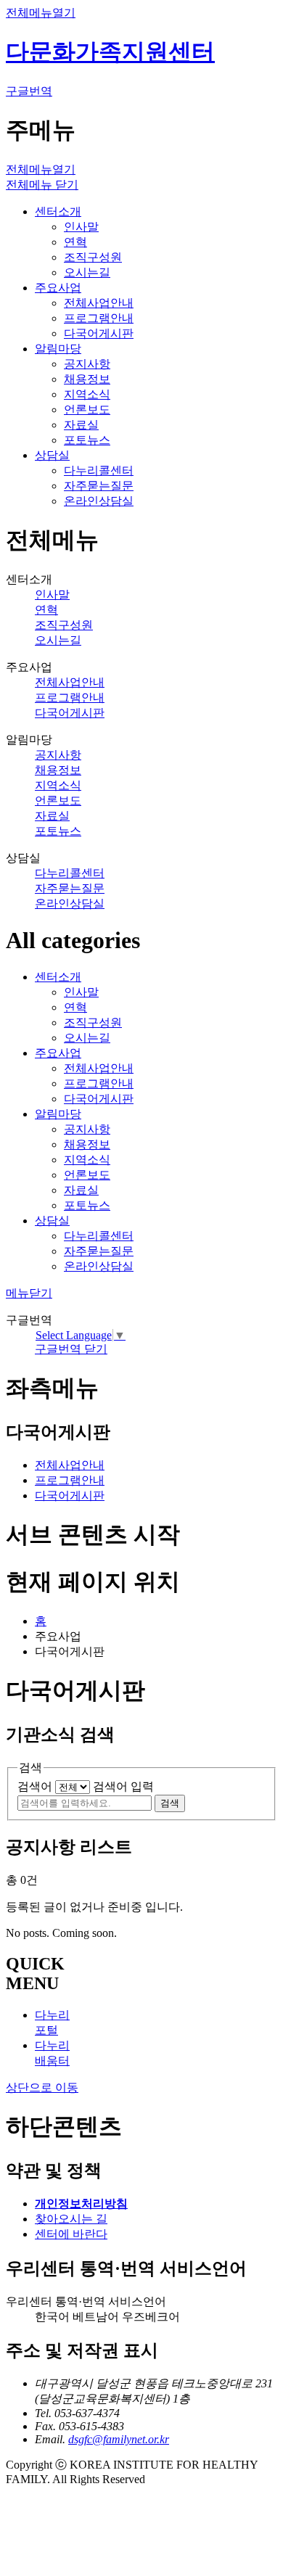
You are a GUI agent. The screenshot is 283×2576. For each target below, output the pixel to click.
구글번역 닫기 (71, 1349)
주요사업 (58, 288)
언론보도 (87, 410)
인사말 (81, 227)
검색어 (35, 1786)
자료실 (81, 425)
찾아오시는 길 (71, 2219)
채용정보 (87, 379)
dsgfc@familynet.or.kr (119, 2439)
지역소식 (87, 394)
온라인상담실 (99, 501)
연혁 (75, 242)
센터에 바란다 (71, 2234)
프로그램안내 (99, 318)
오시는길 (87, 272)
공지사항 (87, 364)
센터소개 (58, 211)
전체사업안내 (99, 303)
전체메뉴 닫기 (42, 185)
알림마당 (58, 349)
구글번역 (29, 91)
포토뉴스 (87, 440)
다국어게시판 (99, 333)
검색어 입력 (123, 1786)
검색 (170, 1803)
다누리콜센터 (99, 470)
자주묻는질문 (99, 486)
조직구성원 (93, 257)
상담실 (52, 455)
